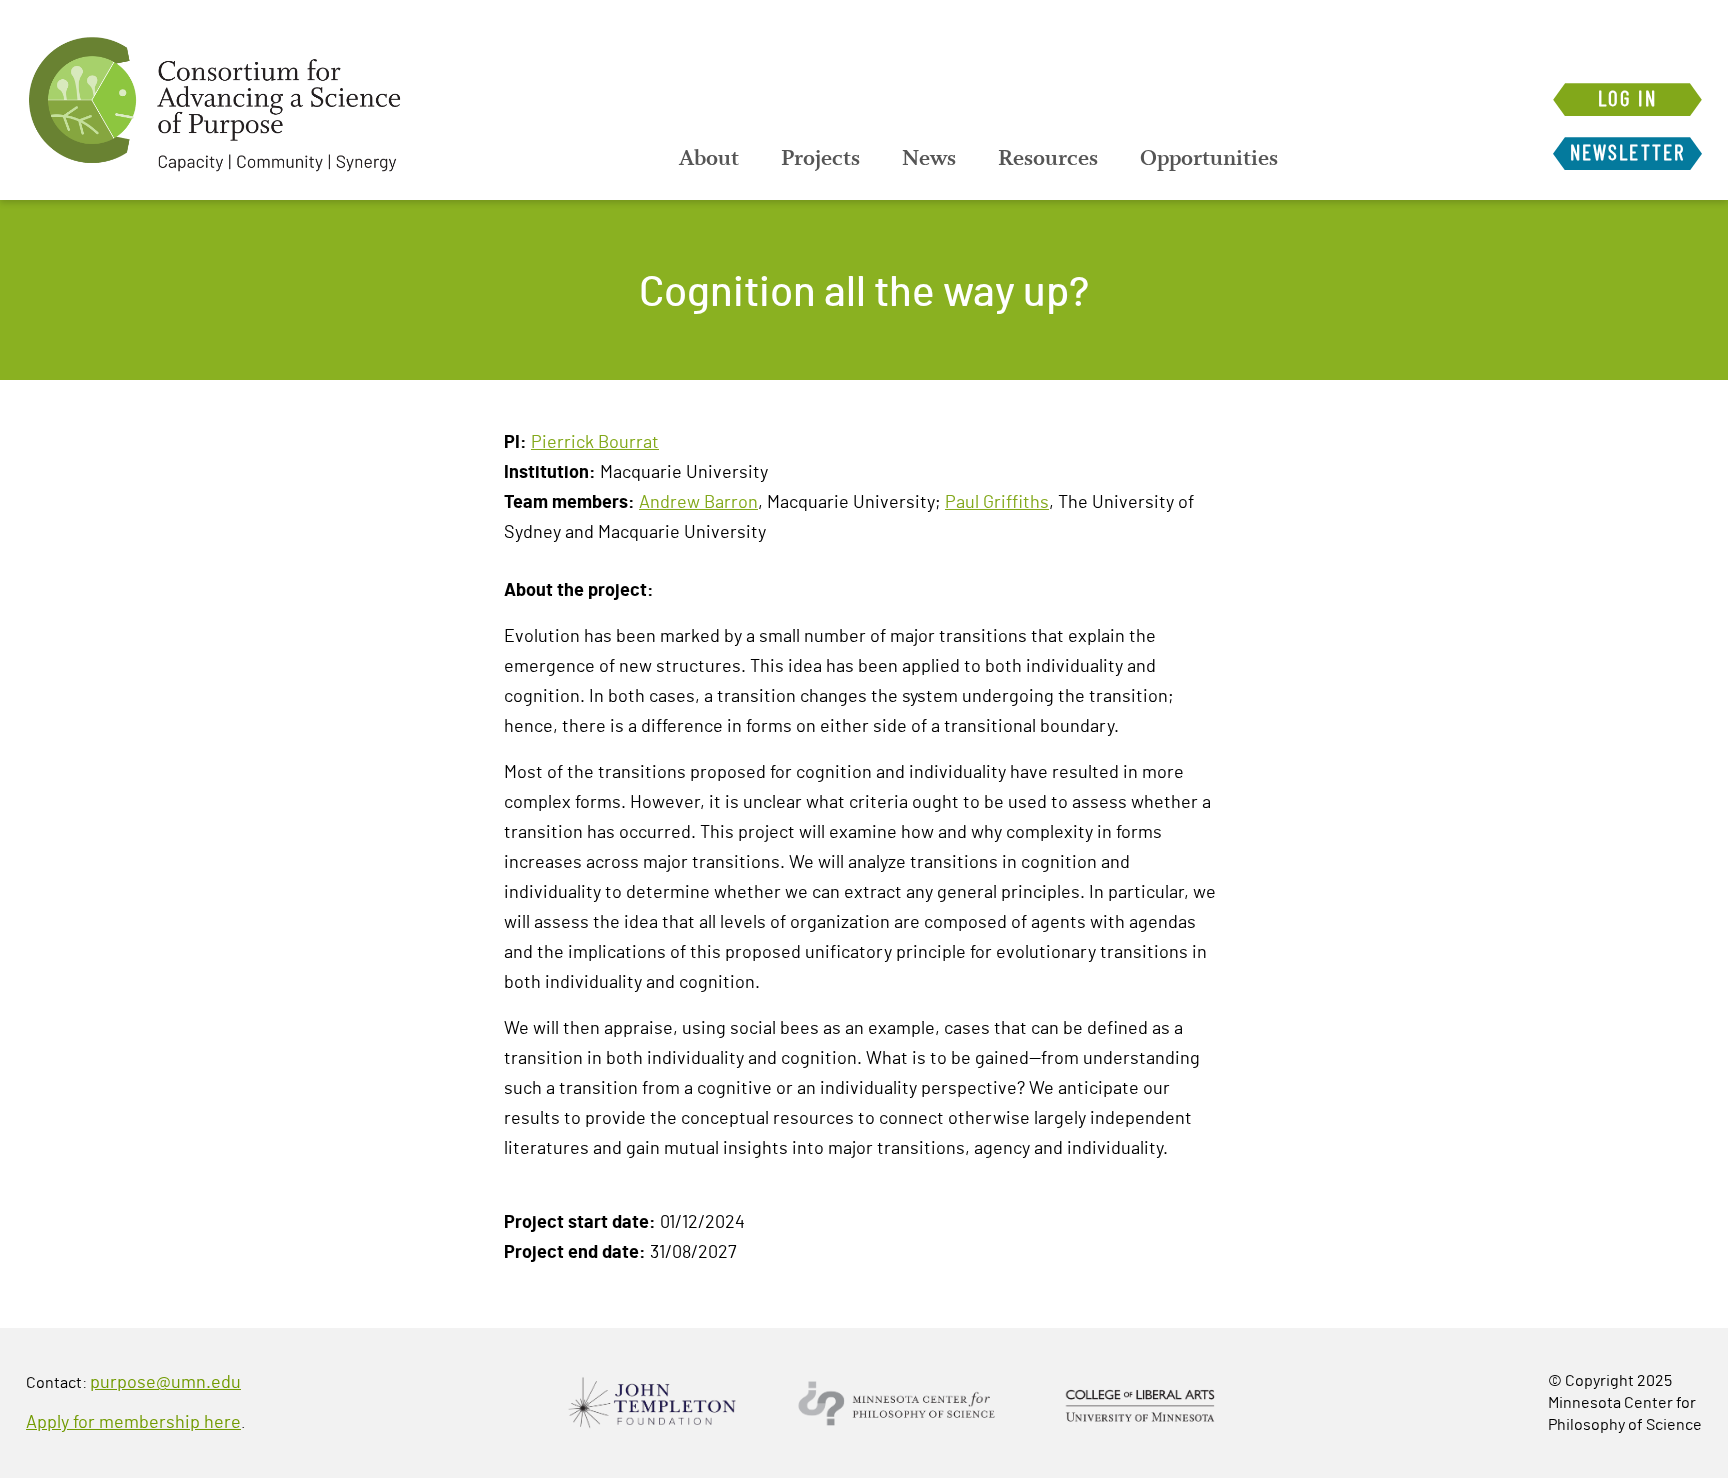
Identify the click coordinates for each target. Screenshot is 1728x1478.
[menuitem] (709, 158)
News (929, 158)
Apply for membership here (133, 1423)
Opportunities (1209, 158)
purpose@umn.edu (165, 1383)
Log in (1627, 99)
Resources (1048, 158)
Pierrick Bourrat (595, 443)
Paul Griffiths (997, 503)
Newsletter (1627, 153)
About (709, 158)
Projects (820, 158)
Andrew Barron (698, 503)
